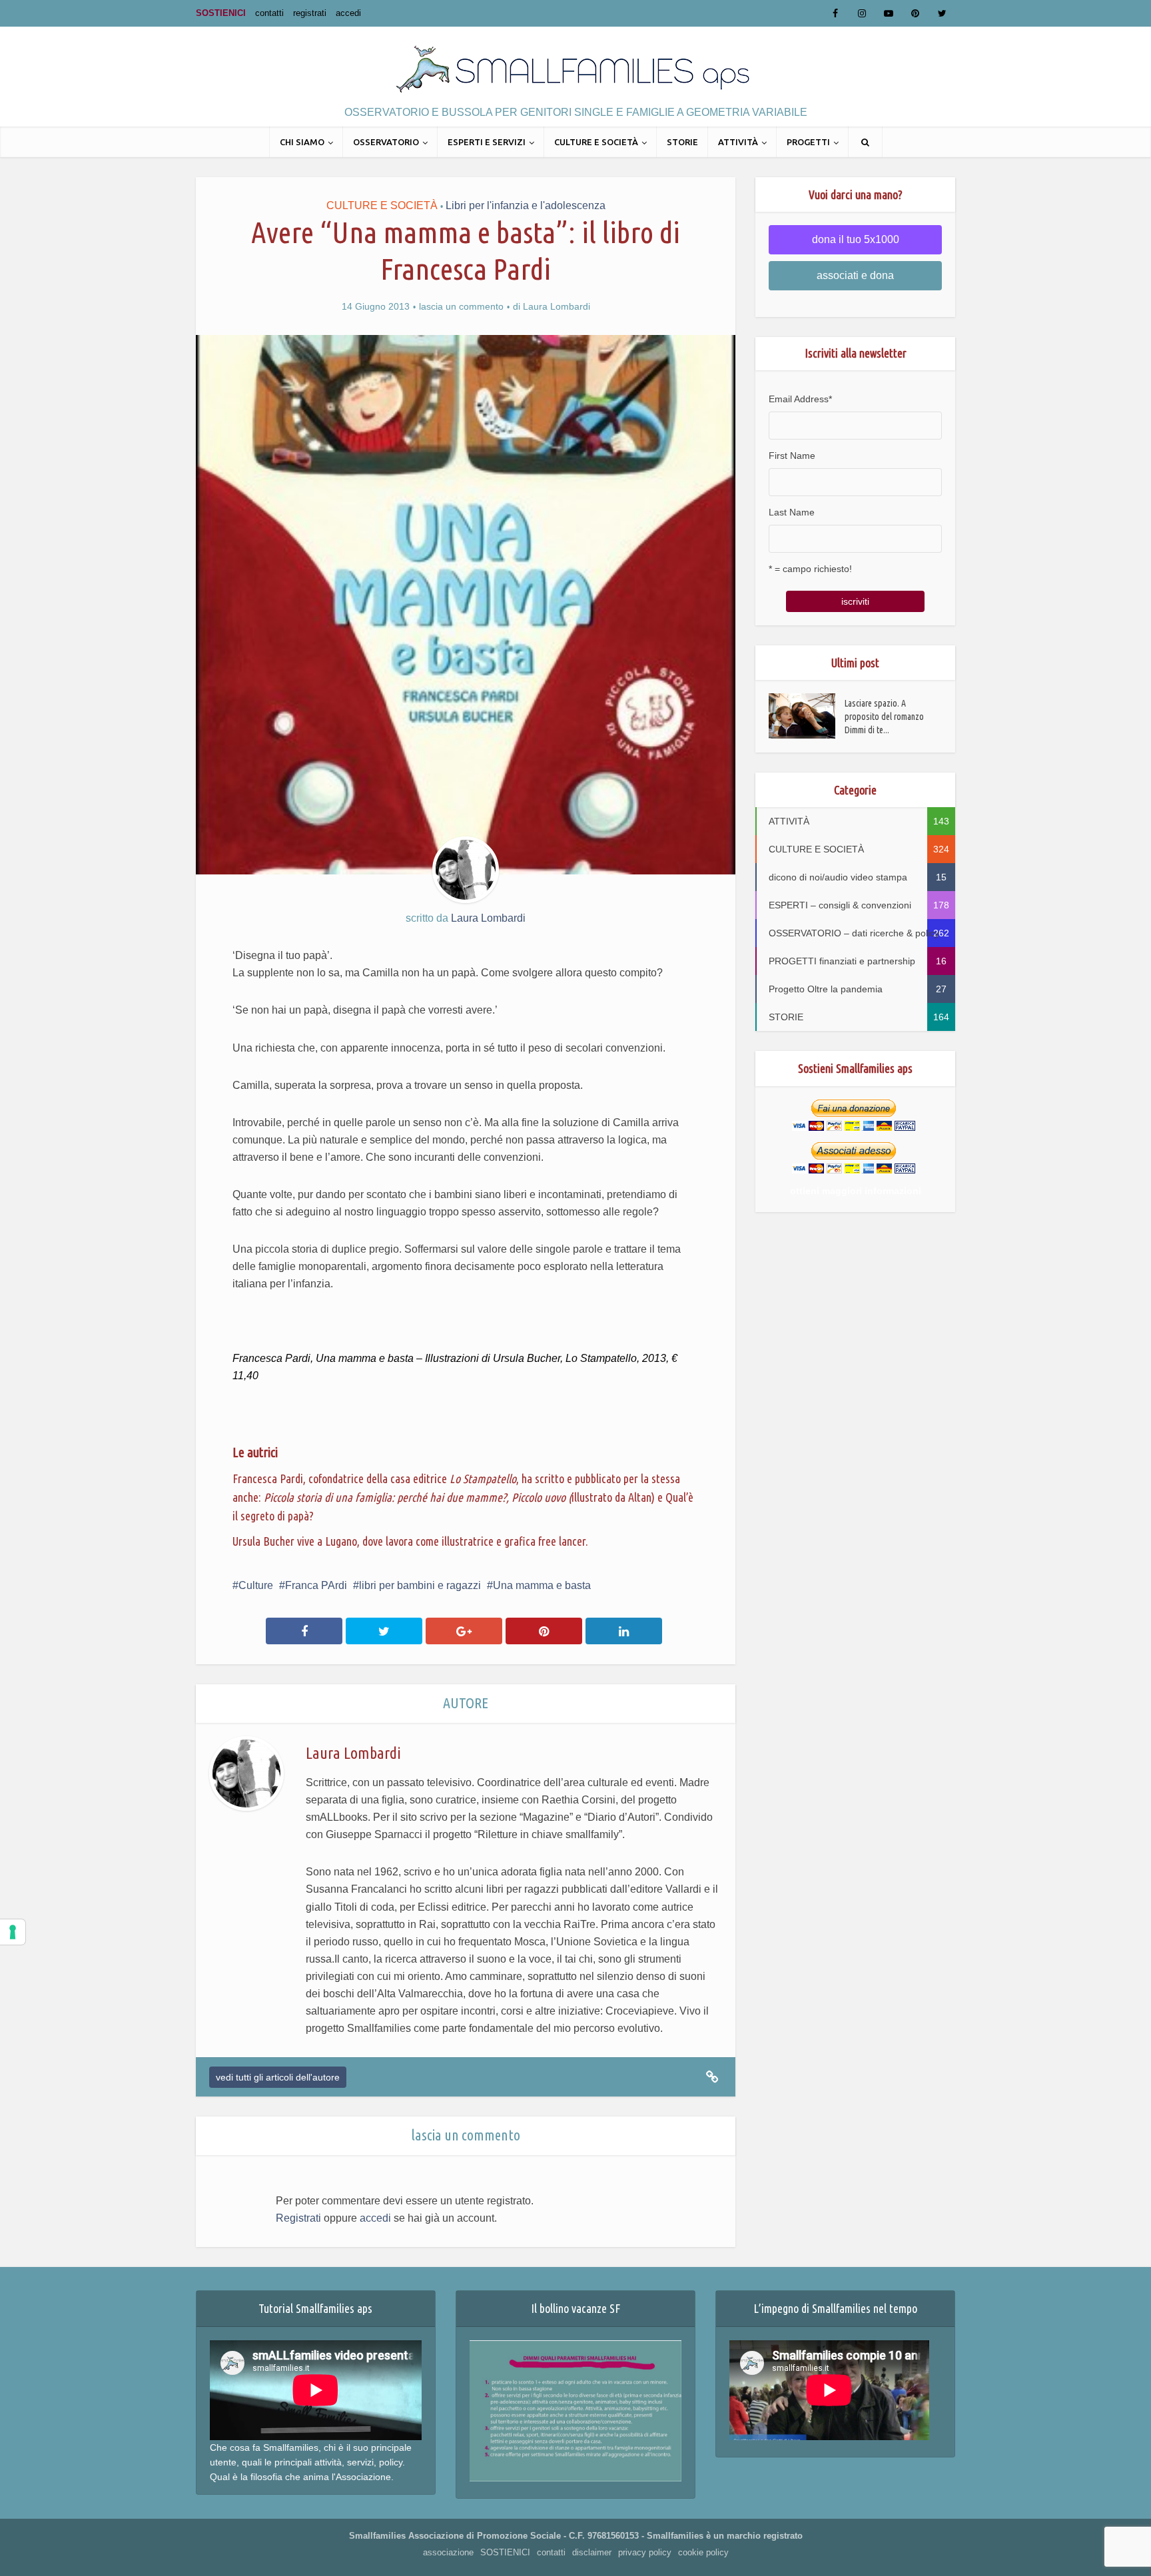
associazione (448, 2552)
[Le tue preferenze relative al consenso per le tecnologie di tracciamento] (13, 1932)
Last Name (792, 512)
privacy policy (645, 2552)
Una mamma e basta (542, 1585)
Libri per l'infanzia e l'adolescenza (526, 205)
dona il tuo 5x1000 (856, 239)
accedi (348, 13)
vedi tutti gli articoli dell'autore (278, 2077)
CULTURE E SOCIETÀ (596, 142)
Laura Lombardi (557, 306)
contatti (269, 13)
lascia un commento (461, 306)
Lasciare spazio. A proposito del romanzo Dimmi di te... (884, 717)
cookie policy (703, 2552)
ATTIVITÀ (738, 142)
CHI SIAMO (302, 142)
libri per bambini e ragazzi (420, 1585)
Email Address (800, 399)
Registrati (298, 2218)
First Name (792, 456)
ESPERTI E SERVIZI (487, 142)
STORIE (682, 142)
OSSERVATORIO (386, 142)
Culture (256, 1585)
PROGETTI (808, 142)
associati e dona (855, 275)
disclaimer (592, 2552)
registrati (310, 13)
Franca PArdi (316, 1585)
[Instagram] (862, 13)
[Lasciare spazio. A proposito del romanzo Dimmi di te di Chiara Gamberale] (807, 716)
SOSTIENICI (221, 13)
